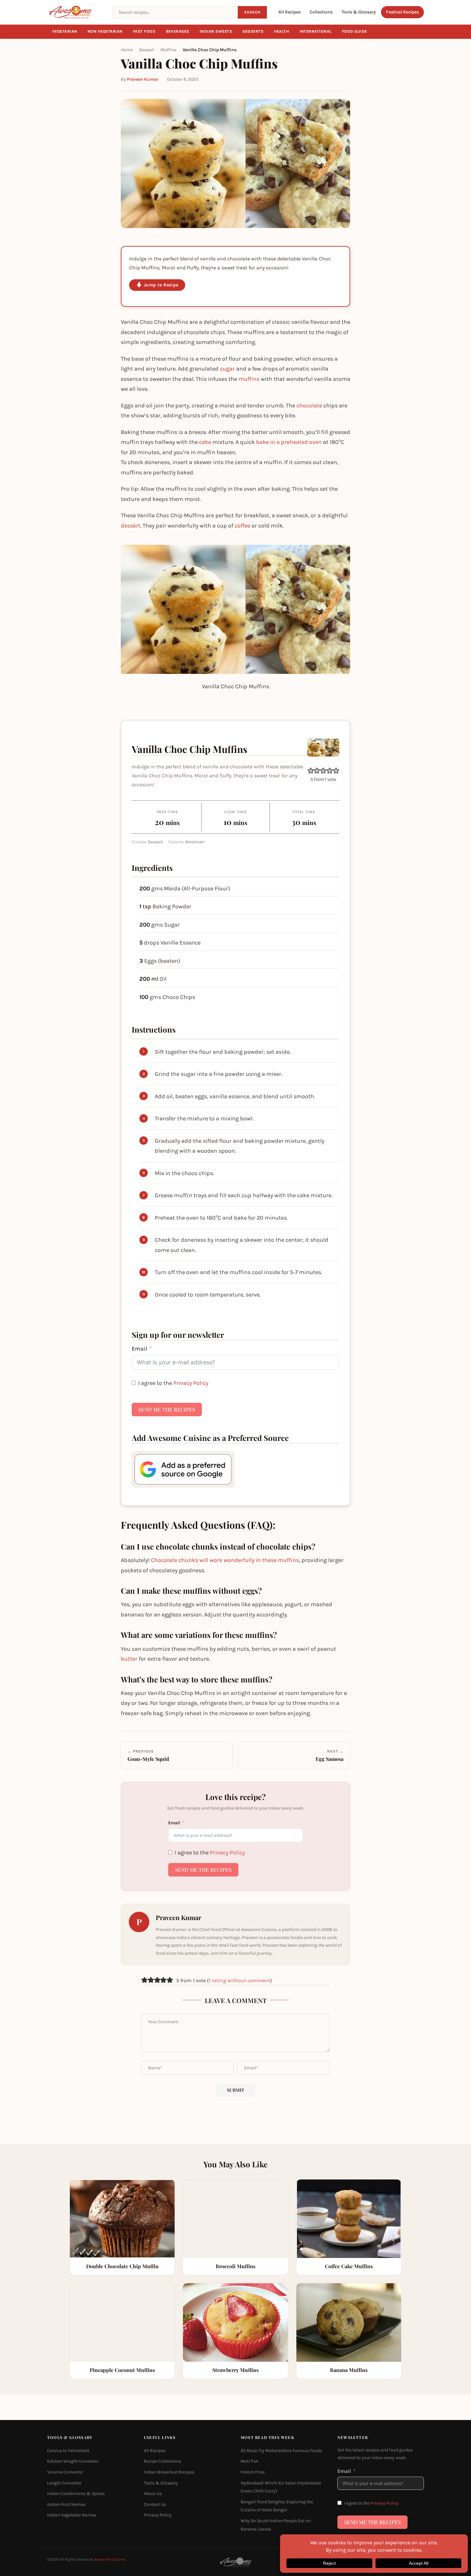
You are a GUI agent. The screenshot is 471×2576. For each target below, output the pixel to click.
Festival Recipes (402, 12)
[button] (311, 770)
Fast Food (144, 31)
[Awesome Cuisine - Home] (76, 12)
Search (252, 12)
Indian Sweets (216, 31)
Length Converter (64, 2483)
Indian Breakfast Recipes (169, 2472)
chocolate (309, 405)
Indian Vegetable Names (72, 2515)
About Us (153, 2494)
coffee (242, 526)
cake (205, 442)
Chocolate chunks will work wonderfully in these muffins (225, 1560)
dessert (131, 526)
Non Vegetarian (105, 31)
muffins (249, 379)
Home (127, 50)
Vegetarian (65, 31)
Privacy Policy (191, 1383)
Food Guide (355, 31)
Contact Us (155, 2504)
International (316, 31)
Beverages (178, 31)
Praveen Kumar (143, 79)
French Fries (253, 2472)
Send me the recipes (167, 1409)
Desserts (253, 31)
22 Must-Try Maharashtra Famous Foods (281, 2451)
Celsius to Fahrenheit (68, 2451)
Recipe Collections (162, 2461)
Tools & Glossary (359, 12)
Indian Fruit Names (66, 2504)
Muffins (168, 50)
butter (129, 1659)
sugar (227, 369)
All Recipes (289, 12)
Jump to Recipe (161, 285)
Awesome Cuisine (110, 2559)
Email (139, 1349)
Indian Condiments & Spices (76, 2494)
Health (282, 31)
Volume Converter (65, 2472)
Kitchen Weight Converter (73, 2461)
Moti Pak (250, 2461)
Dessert (147, 50)
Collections (321, 12)
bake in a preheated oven (289, 442)
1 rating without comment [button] (240, 1980)
